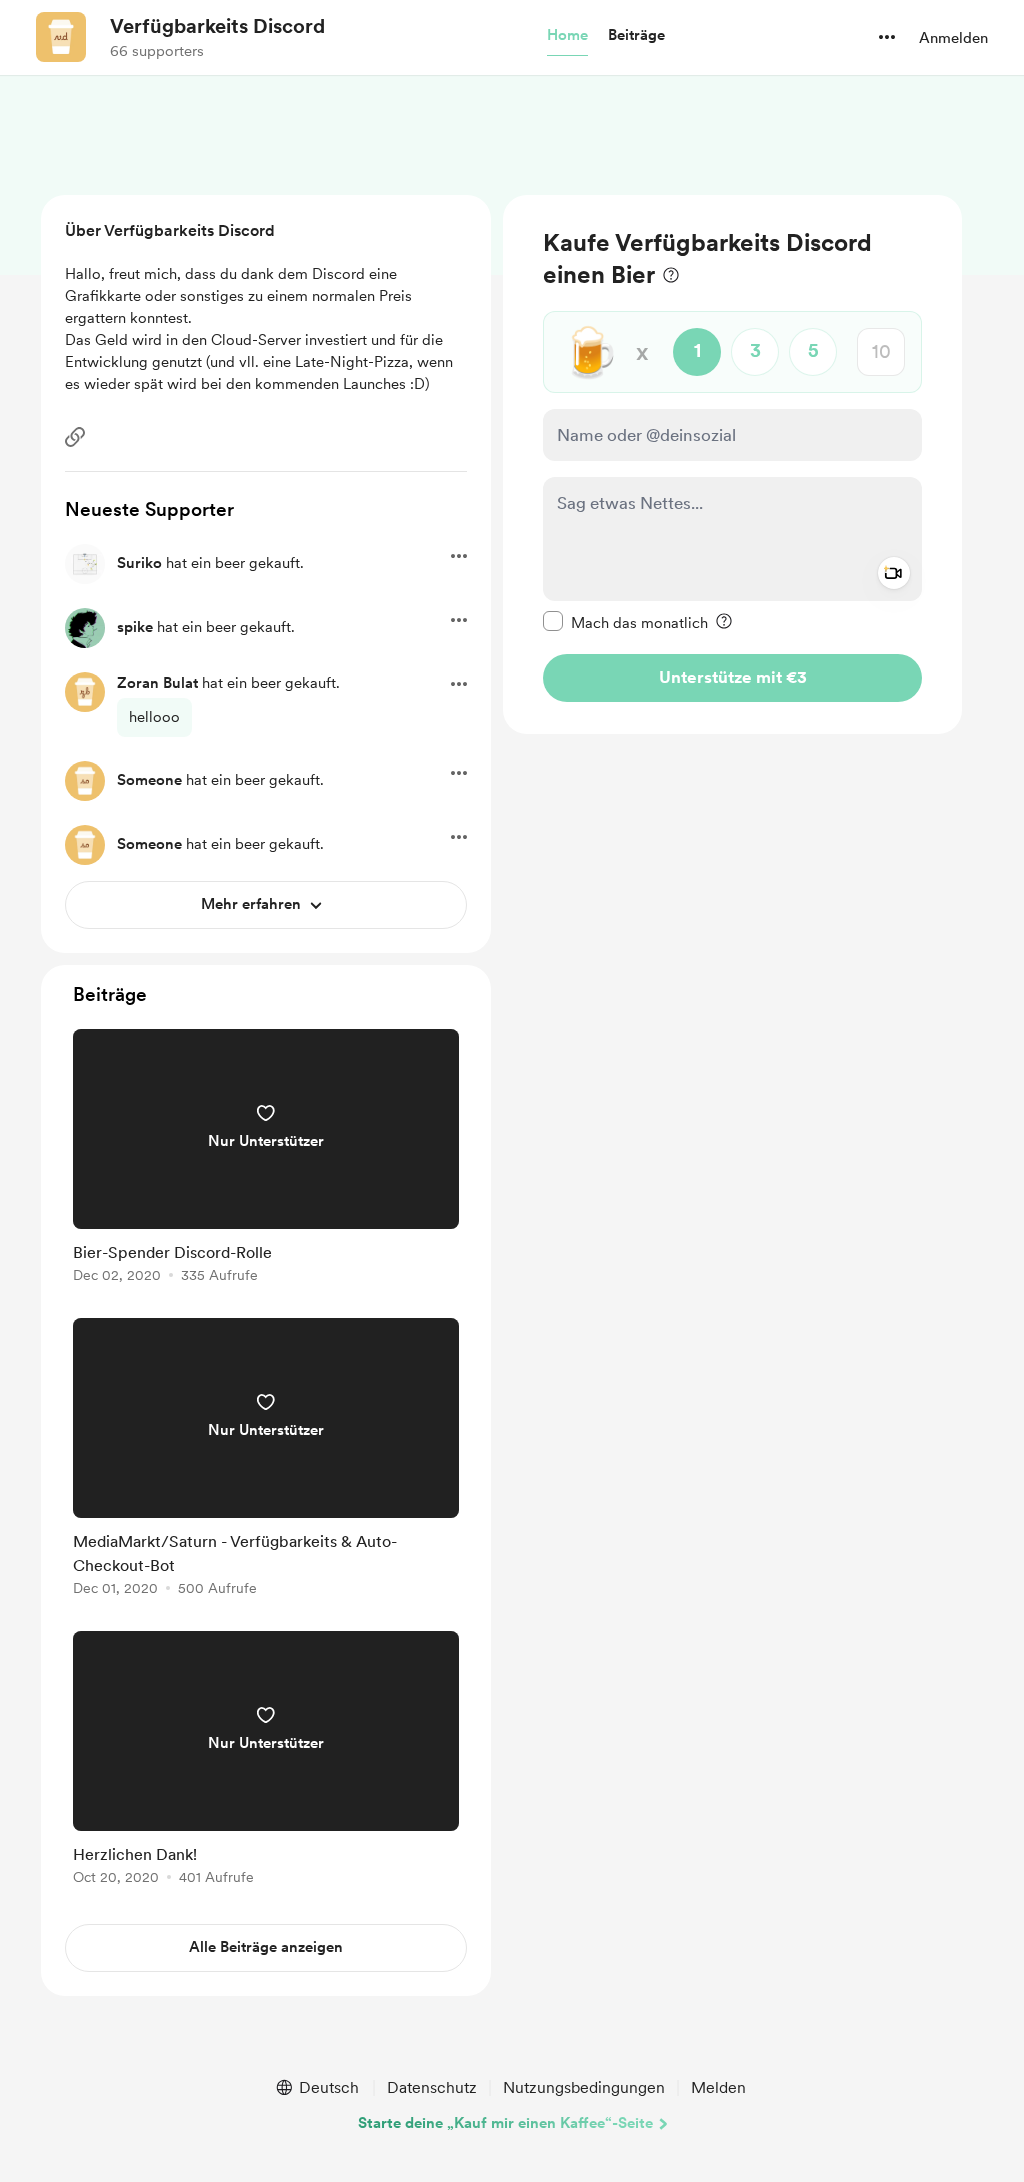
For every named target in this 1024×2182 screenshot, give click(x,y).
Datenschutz (432, 2087)
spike (135, 627)
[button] (567, 36)
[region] (732, 464)
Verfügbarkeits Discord (217, 26)
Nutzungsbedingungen (584, 2087)
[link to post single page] (266, 1159)
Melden (718, 2087)
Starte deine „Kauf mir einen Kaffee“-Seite (505, 2123)
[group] (266, 1159)
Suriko (139, 563)
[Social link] (75, 437)
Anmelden (953, 38)
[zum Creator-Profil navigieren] (61, 37)
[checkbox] (625, 622)
